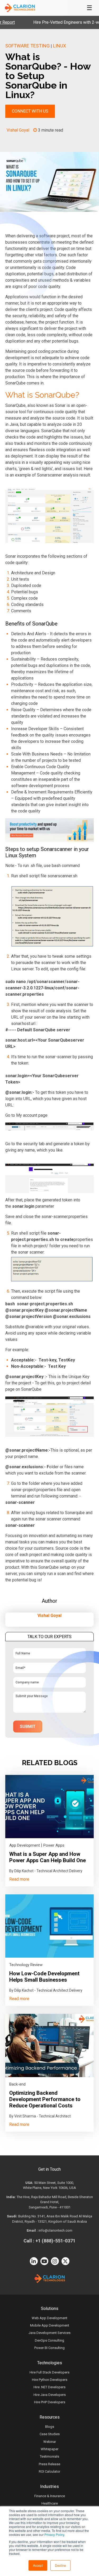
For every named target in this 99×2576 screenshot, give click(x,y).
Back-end (17, 2084)
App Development (25, 1845)
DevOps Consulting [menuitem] (49, 2340)
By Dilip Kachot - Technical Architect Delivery (46, 1871)
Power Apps (54, 1845)
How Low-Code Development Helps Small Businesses (44, 1977)
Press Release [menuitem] (49, 2464)
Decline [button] (60, 2565)
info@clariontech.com (55, 2230)
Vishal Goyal (18, 130)
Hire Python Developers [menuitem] (50, 2380)
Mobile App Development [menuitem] (50, 2325)
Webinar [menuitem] (50, 2442)
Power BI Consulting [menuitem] (49, 2348)
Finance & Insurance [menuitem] (50, 2496)
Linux (60, 46)
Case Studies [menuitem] (50, 2434)
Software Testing (27, 46)
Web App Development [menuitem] (49, 2318)
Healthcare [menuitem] (50, 2503)
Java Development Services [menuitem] (49, 2333)
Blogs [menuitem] (50, 2427)
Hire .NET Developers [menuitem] (49, 2387)
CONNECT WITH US (30, 111)
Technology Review (26, 1965)
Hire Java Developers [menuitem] (50, 2395)
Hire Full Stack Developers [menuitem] (49, 2372)
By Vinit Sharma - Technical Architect (40, 2116)
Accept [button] (38, 2565)
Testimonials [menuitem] (49, 2456)
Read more (19, 1879)
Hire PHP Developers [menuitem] (50, 2402)
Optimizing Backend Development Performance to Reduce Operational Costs (45, 2099)
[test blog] (49, 1807)
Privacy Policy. (55, 2534)
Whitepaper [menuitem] (49, 2449)
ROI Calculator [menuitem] (49, 2471)
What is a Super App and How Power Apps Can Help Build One (48, 1857)
